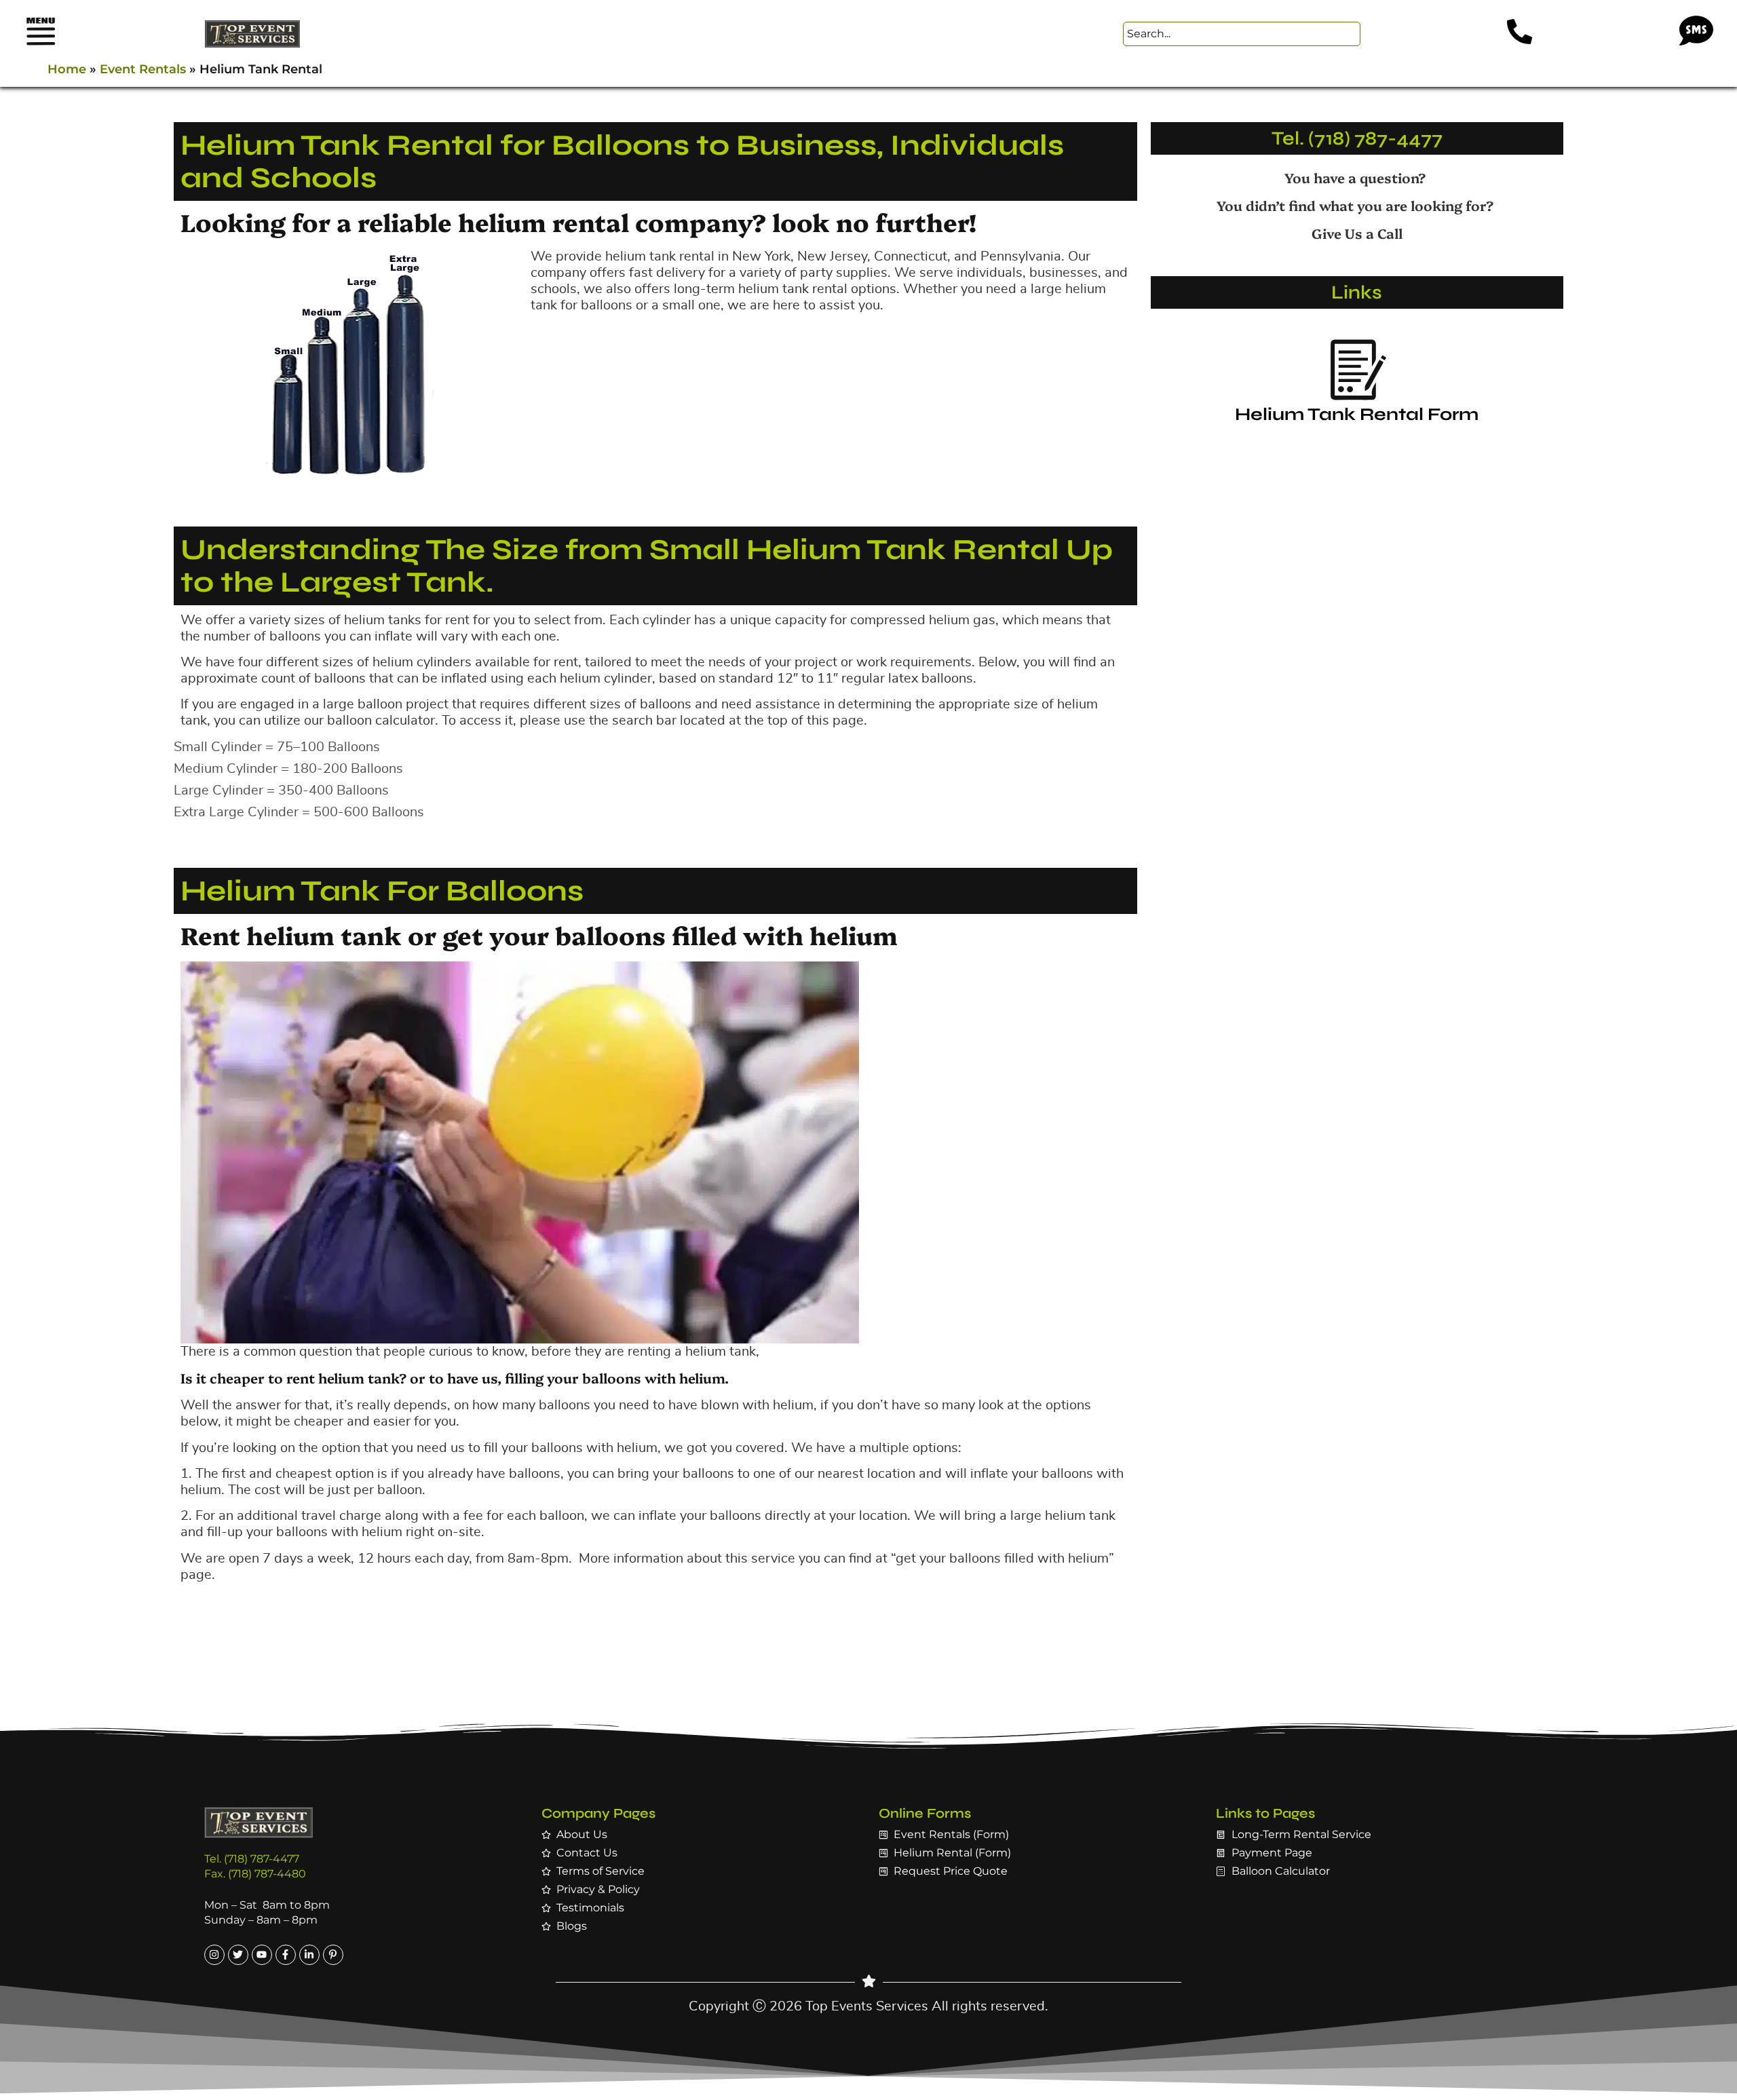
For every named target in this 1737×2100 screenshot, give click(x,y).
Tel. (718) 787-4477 (1357, 138)
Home (67, 69)
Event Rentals (143, 69)
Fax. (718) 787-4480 (255, 1874)
